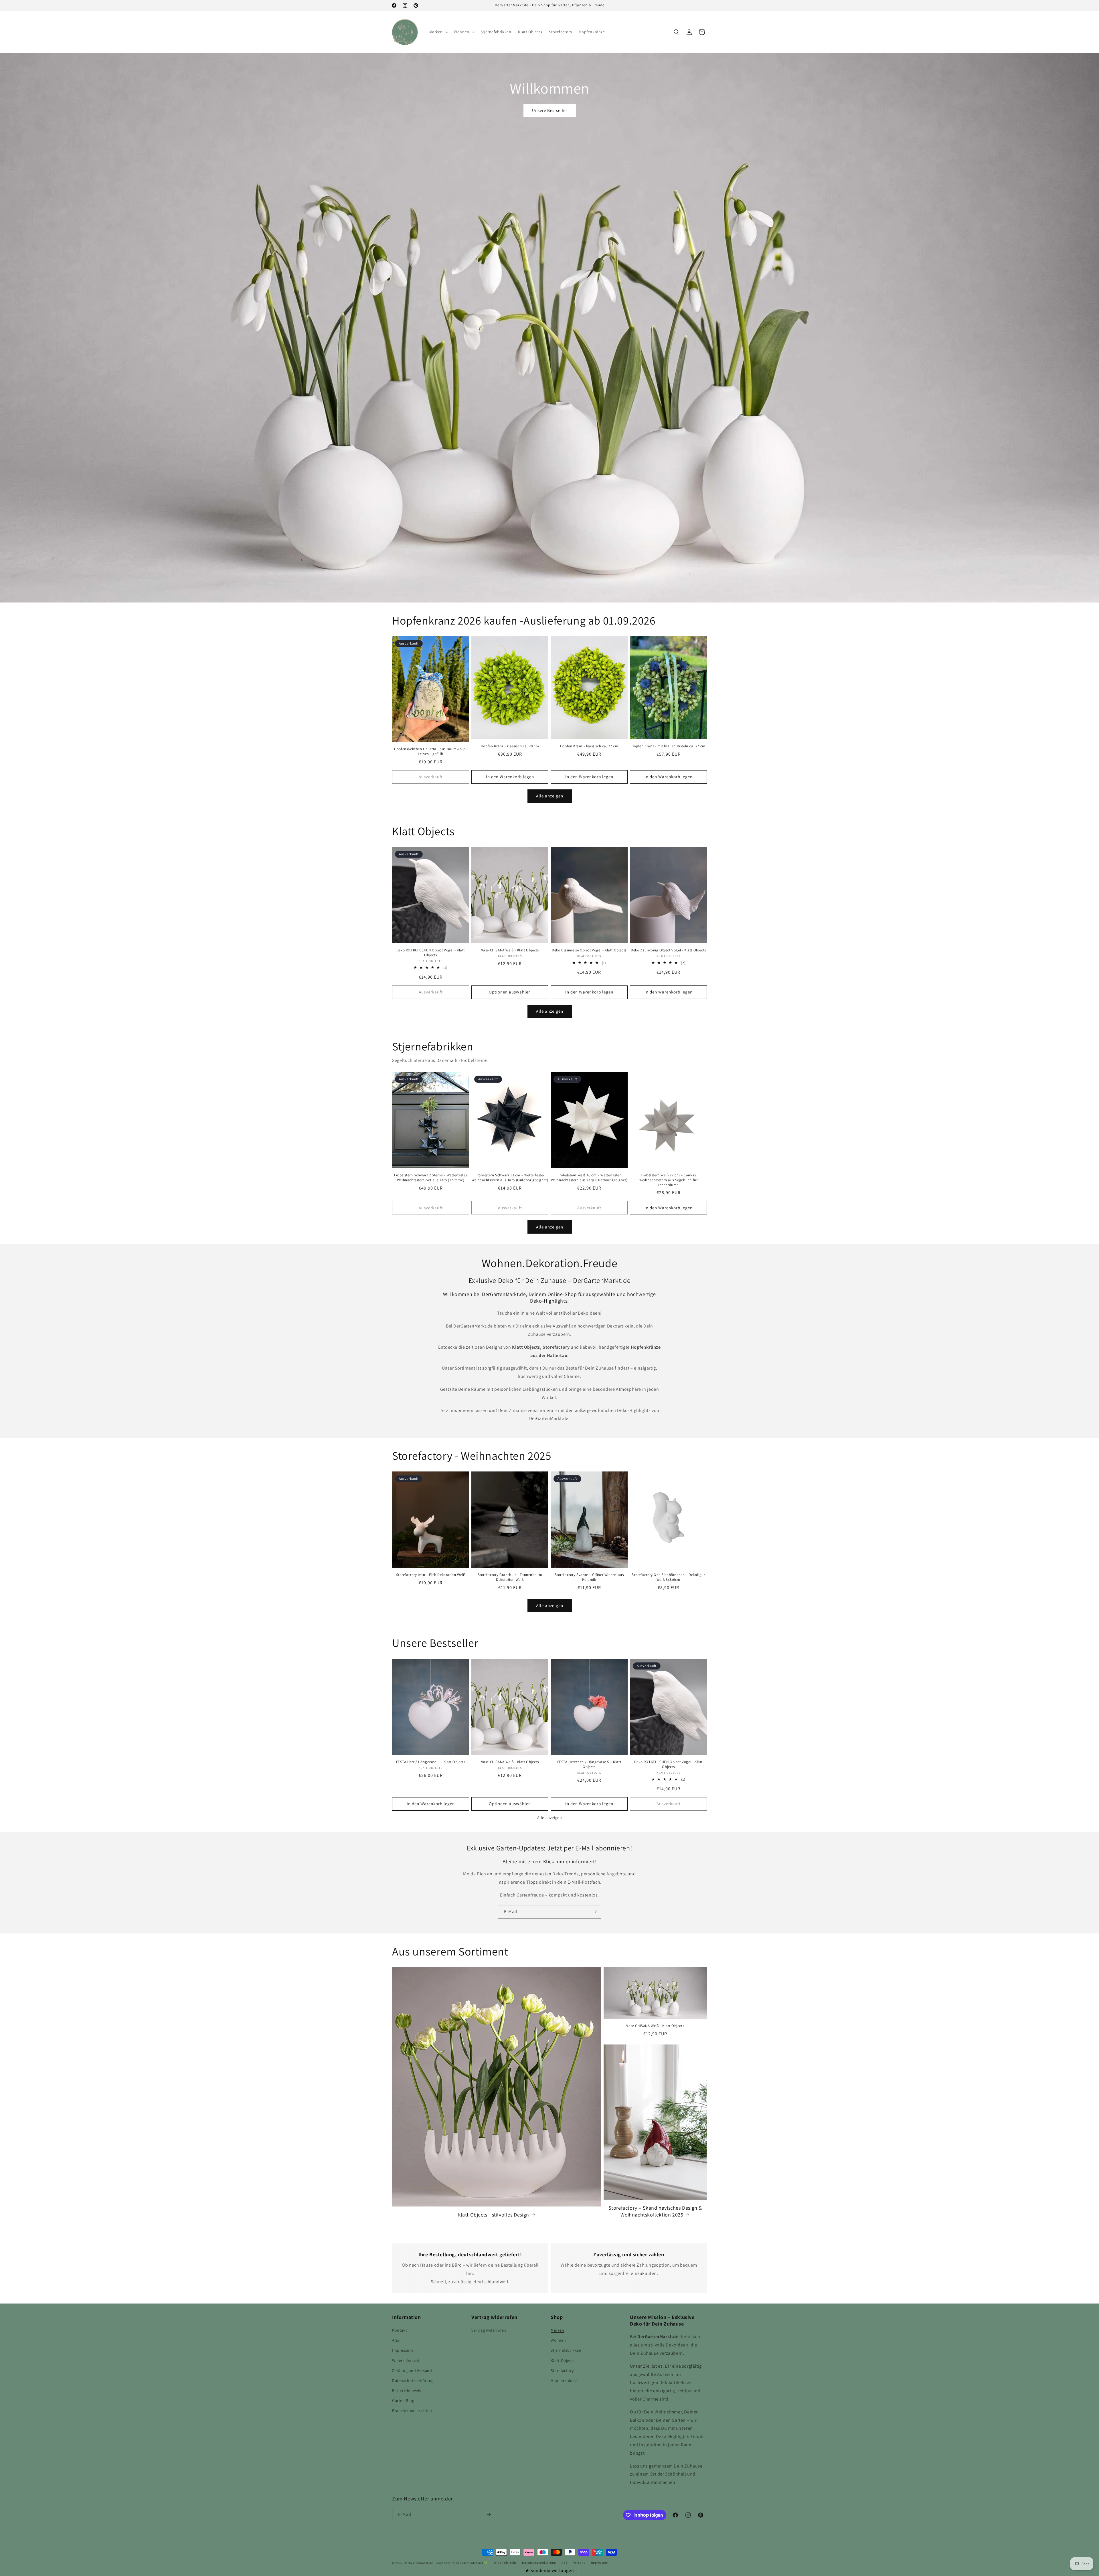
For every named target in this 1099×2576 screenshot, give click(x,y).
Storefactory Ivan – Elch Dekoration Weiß (431, 1575)
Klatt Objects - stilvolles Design (493, 2215)
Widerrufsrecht (406, 2360)
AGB (396, 2340)
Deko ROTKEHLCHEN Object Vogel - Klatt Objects (431, 953)
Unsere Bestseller (550, 110)
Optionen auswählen (510, 992)
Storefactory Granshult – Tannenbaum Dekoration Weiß (510, 1577)
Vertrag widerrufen (489, 2330)
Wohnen (558, 2340)
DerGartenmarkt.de (419, 2563)
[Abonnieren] (594, 1912)
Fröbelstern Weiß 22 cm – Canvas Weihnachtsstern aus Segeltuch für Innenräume (669, 1180)
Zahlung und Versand (412, 2370)
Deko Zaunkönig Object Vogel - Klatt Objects (668, 950)
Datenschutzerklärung (413, 2381)
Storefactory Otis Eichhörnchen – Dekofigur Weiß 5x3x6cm (668, 1577)
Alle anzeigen (550, 796)
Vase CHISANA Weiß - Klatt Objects (510, 950)
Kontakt (400, 2330)
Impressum (403, 2350)
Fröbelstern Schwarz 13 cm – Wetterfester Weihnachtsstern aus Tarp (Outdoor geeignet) (510, 1178)
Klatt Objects (563, 2360)
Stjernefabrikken (566, 2350)
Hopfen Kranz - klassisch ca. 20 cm (510, 746)
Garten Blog (403, 2401)
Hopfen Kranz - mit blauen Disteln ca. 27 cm (668, 746)
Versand (579, 2563)
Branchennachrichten (412, 2411)
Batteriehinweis (407, 2391)
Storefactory (562, 2370)
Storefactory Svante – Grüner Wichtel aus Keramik (589, 1577)
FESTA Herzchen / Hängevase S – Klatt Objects (589, 1764)
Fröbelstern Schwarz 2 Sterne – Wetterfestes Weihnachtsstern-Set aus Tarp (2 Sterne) (431, 1178)
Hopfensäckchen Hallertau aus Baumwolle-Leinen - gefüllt (430, 751)
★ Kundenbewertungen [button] (549, 2570)
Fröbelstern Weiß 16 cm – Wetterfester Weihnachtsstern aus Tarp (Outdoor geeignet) (589, 1178)
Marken (558, 2330)
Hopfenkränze (564, 2381)
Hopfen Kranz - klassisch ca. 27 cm (589, 746)
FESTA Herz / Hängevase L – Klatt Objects (431, 1762)
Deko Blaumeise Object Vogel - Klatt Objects (589, 950)
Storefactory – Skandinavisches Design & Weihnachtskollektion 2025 (655, 2211)
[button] (438, 32)
